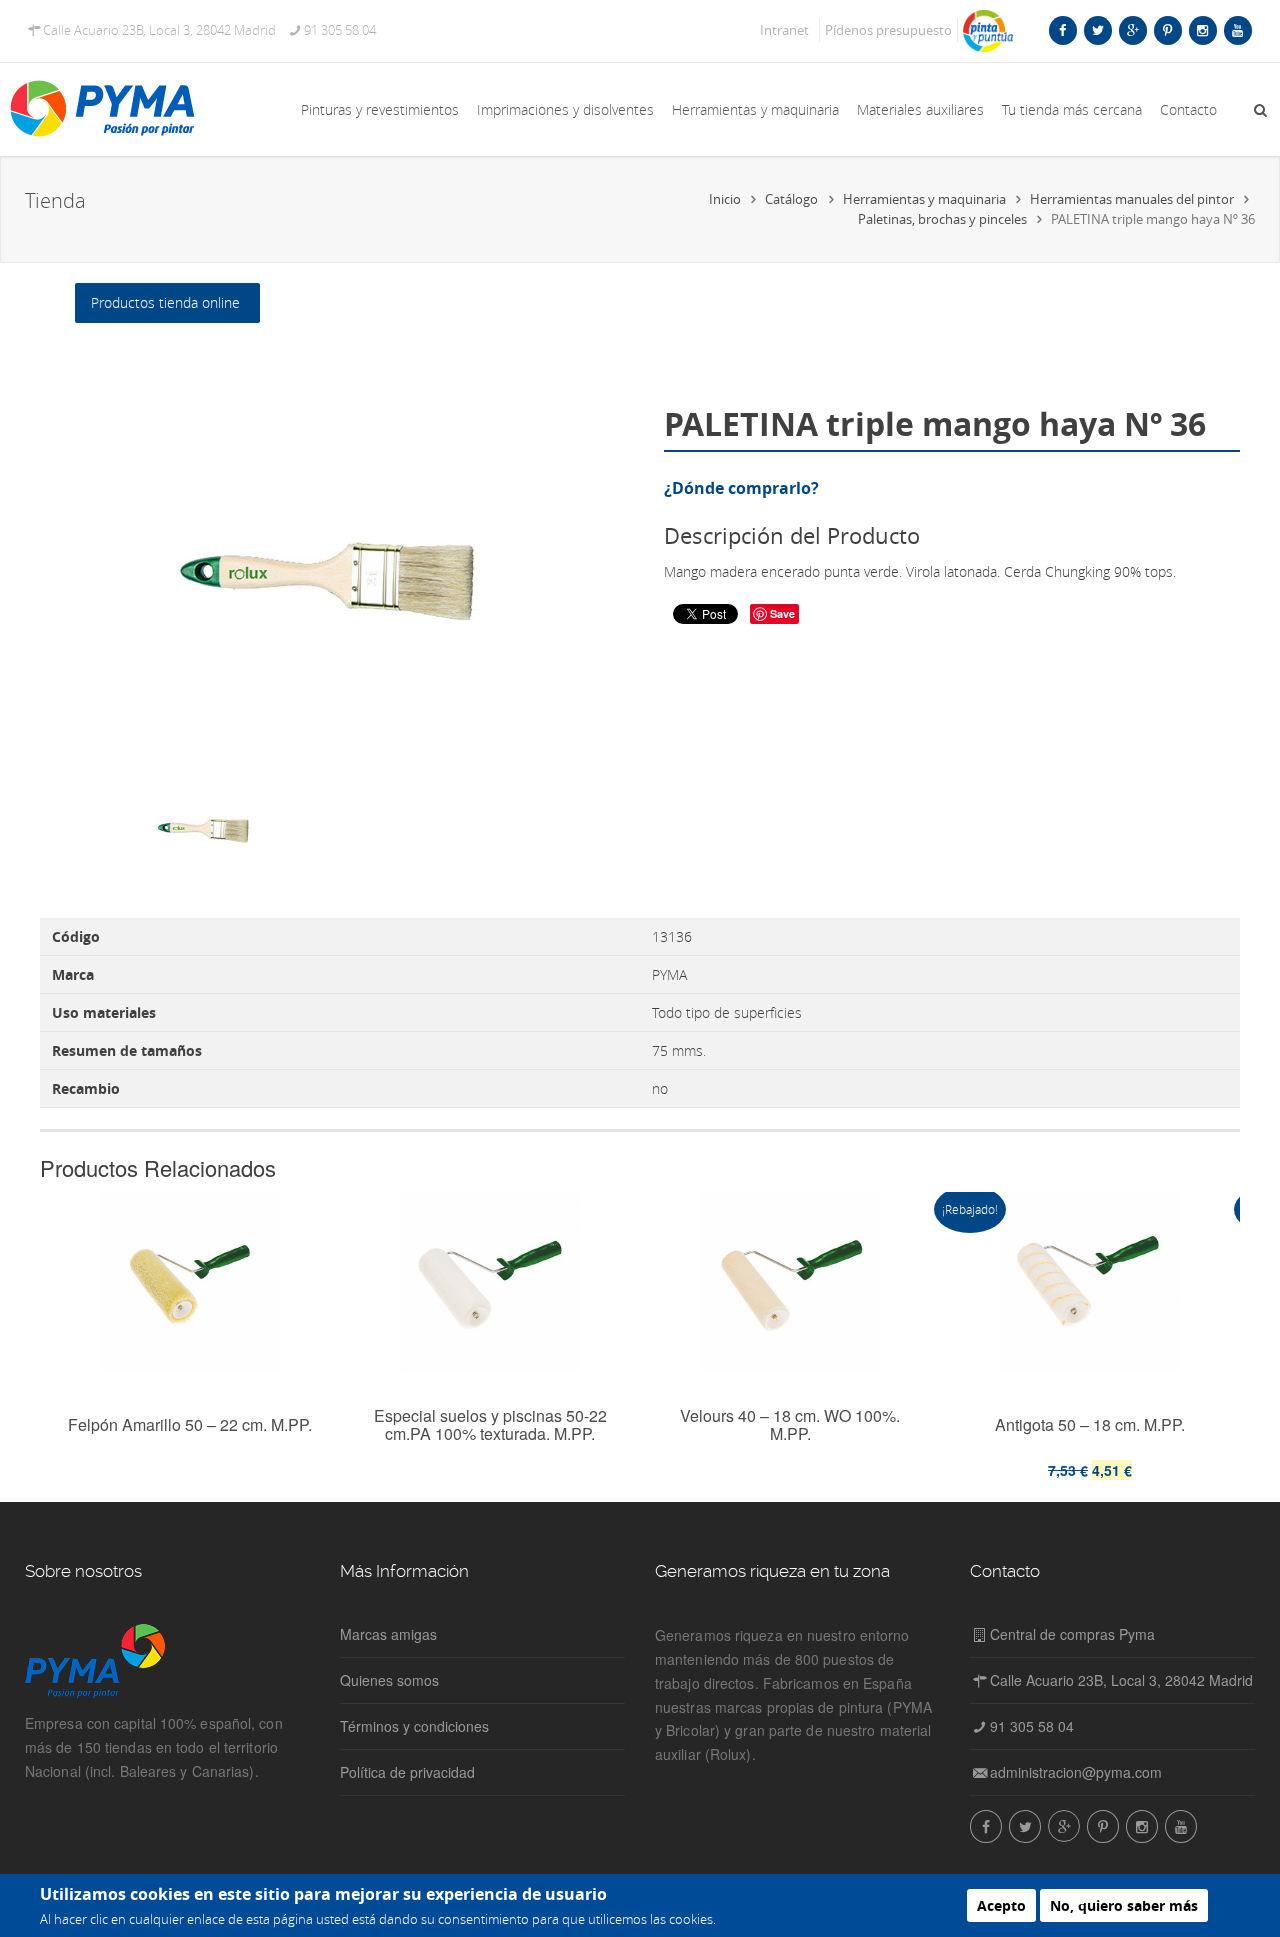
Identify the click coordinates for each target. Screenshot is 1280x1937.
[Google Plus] (1132, 30)
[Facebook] (1062, 30)
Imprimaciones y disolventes (565, 109)
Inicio (725, 199)
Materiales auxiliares (920, 109)
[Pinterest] (1167, 30)
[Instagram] (1202, 30)
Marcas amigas (388, 1634)
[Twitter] (1098, 30)
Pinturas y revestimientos (380, 109)
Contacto (1188, 109)
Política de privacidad (407, 1772)
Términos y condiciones (414, 1726)
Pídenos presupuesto (888, 30)
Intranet (784, 30)
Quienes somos (389, 1680)
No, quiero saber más (1124, 1905)
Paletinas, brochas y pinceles (942, 219)
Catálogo (791, 199)
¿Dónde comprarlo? (741, 488)
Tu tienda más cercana (1072, 109)
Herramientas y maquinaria (755, 109)
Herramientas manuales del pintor (1132, 199)
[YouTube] (1237, 30)
